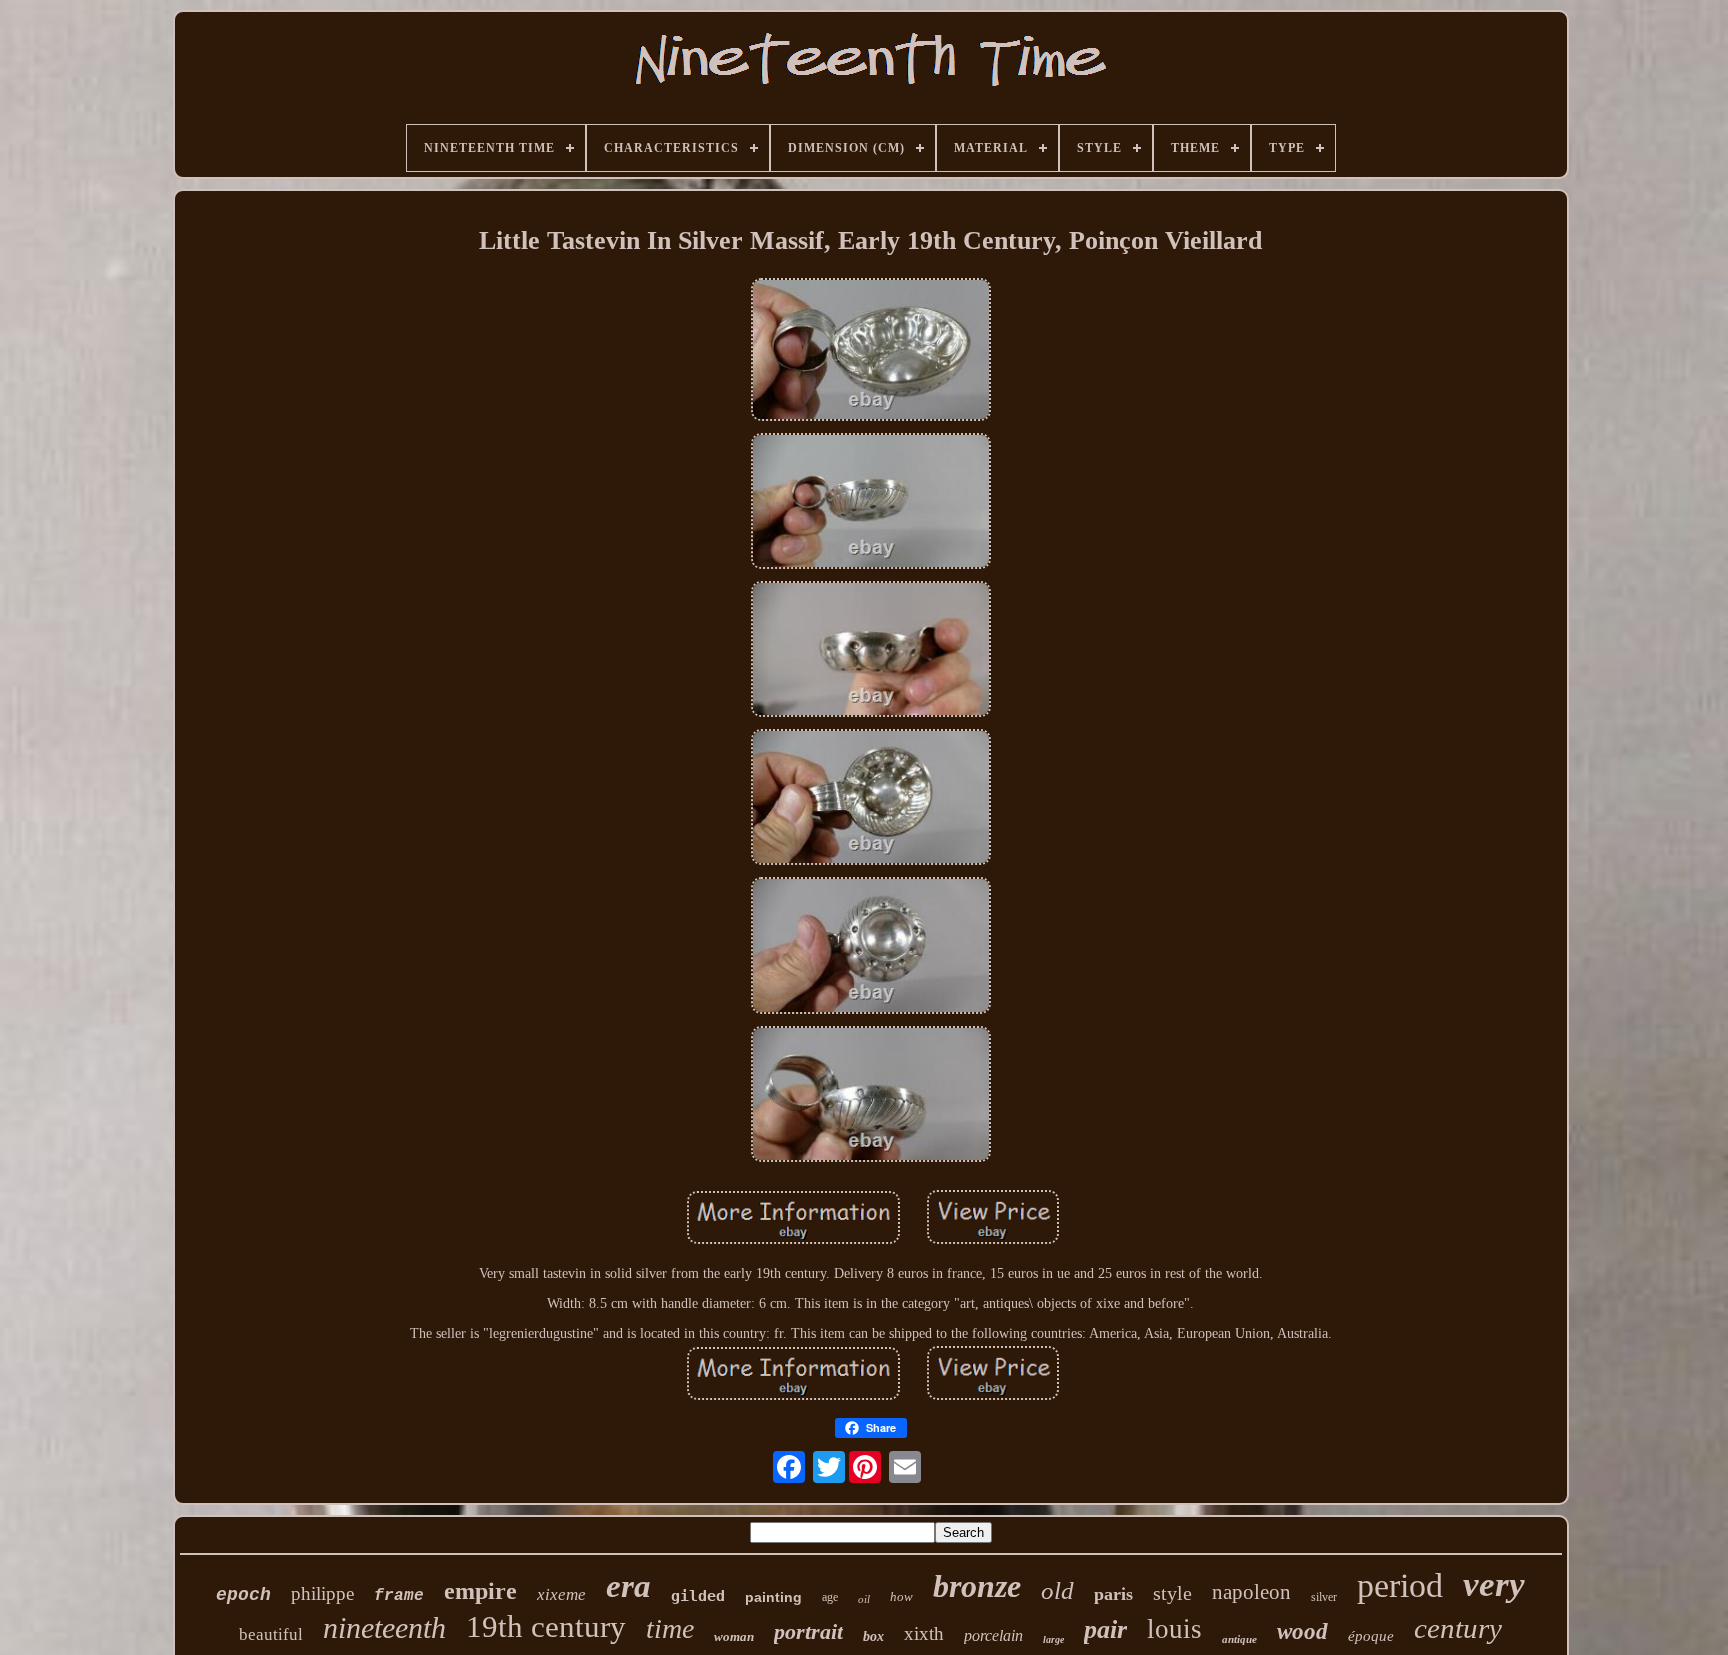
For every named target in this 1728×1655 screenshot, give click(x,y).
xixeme (561, 1594)
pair (1105, 1629)
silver (1324, 1597)
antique (1239, 1639)
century (1458, 1628)
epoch (243, 1595)
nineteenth (384, 1627)
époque (1371, 1636)
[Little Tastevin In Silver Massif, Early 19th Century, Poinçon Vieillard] (871, 352)
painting (773, 1597)
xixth (924, 1633)
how (901, 1596)
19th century (546, 1626)
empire (480, 1591)
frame (399, 1596)
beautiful (271, 1634)
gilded (698, 1596)
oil (864, 1599)
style (1172, 1593)
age (830, 1597)
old (1057, 1590)
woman (734, 1636)
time (670, 1628)
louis (1174, 1629)
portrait (808, 1631)
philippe (322, 1593)
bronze (977, 1586)
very (1494, 1584)
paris (1113, 1594)
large (1053, 1639)
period (1400, 1585)
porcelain (993, 1635)
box (873, 1636)
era (628, 1586)
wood (1302, 1631)
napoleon (1251, 1592)
